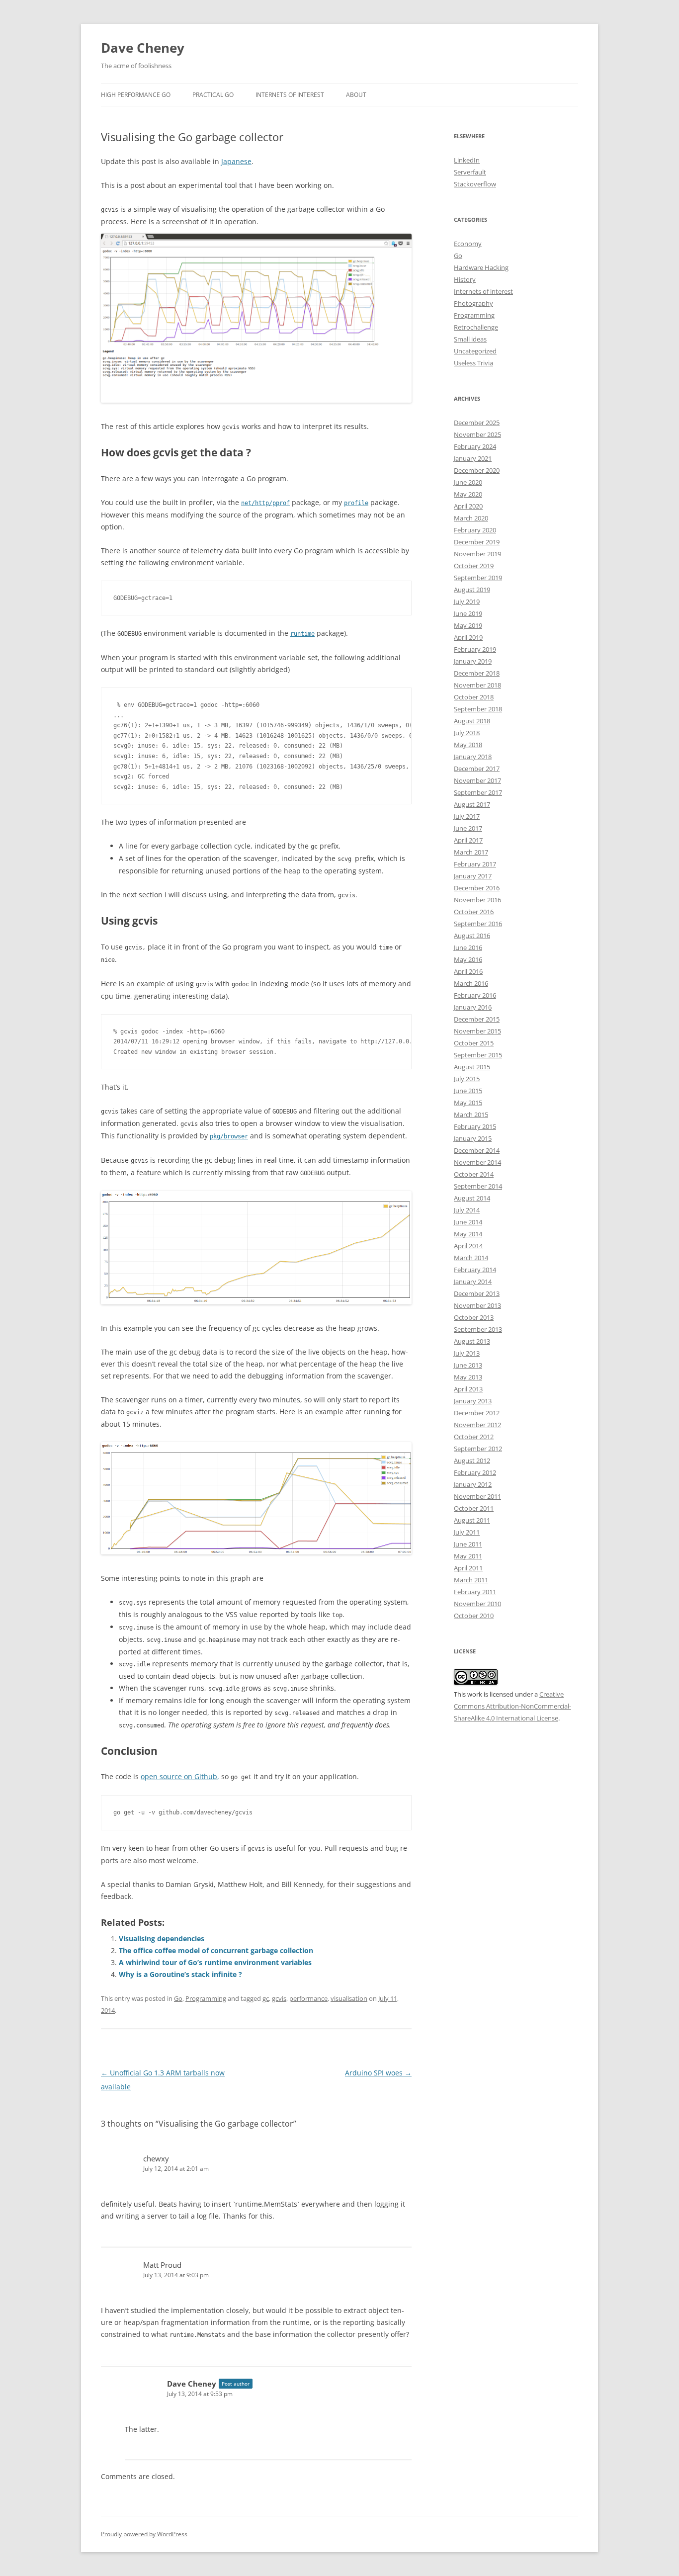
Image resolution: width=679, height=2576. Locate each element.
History (465, 279)
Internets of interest (483, 291)
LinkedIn (467, 160)
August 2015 (472, 1067)
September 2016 (478, 924)
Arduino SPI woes (378, 2073)
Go (178, 1998)
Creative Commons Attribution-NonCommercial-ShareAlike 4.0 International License (512, 1706)
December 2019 (477, 542)
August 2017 (472, 804)
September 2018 (478, 709)
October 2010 (474, 1616)
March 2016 (471, 983)
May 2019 (468, 625)
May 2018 (468, 745)
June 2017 (468, 828)
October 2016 (474, 912)
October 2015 (474, 1043)
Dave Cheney (143, 48)
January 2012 (473, 1484)
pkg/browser (229, 1136)
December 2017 (477, 769)
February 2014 (475, 1270)
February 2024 (475, 446)
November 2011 (477, 1496)
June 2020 (468, 482)
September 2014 (478, 1186)
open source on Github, (180, 1776)
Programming (206, 1998)
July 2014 (467, 1210)
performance (308, 1998)
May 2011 (468, 1556)
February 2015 (475, 1126)
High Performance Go (136, 95)
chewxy (156, 2158)
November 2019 (477, 554)
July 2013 (467, 1353)
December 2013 (477, 1293)
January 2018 (473, 757)
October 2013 (474, 1317)
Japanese (236, 161)
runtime (302, 634)
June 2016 (468, 947)
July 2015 (467, 1079)
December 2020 (477, 470)
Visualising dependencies (162, 1938)
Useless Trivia (473, 363)
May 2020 (468, 494)
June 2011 (468, 1544)
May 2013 (468, 1377)
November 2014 (477, 1162)
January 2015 (473, 1138)
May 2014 (468, 1234)
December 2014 (477, 1150)
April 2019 (468, 637)
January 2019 (473, 661)
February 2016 (475, 995)
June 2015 (468, 1091)
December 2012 (477, 1413)
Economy (468, 244)
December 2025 (477, 423)
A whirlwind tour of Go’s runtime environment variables (215, 1962)
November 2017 (477, 780)
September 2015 (478, 1055)
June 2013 (468, 1365)
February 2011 (475, 1592)
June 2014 (468, 1222)
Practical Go (213, 95)
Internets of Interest (290, 95)
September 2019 (478, 578)
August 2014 (472, 1198)
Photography (473, 303)
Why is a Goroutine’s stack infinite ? (180, 1974)
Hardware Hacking (481, 267)
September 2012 (478, 1449)
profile (356, 503)
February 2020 (475, 530)
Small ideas (470, 339)
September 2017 (478, 792)
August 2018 (472, 721)
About (356, 95)
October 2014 (474, 1174)
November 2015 (477, 1031)
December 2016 (477, 888)
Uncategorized (475, 351)
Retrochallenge (476, 327)
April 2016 (468, 971)
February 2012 (475, 1472)
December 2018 (477, 673)
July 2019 (467, 601)
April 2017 (468, 840)
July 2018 (467, 733)
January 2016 (473, 1007)
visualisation (349, 1998)
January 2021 (473, 458)
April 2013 (468, 1389)
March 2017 (471, 852)
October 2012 (474, 1437)
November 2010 (477, 1604)
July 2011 (467, 1532)
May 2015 (468, 1103)
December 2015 (477, 1019)
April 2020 (468, 506)
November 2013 (477, 1305)
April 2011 (468, 1568)
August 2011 (472, 1520)
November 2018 (477, 685)
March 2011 (471, 1580)
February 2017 (475, 864)
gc (266, 1998)
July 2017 (467, 816)
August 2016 (472, 936)
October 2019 (474, 566)
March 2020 (471, 518)
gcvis (279, 1998)
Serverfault (470, 172)
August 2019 (472, 590)
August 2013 (472, 1341)
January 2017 (473, 876)
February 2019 (475, 649)
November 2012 (477, 1425)
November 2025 (477, 434)
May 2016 (468, 959)
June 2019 (468, 613)
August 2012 (472, 1460)
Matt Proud (162, 2265)
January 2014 (473, 1282)
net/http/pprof (265, 503)
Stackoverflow (475, 184)
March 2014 (471, 1258)
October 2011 (474, 1508)
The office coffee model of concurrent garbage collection (216, 1950)
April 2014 (468, 1246)
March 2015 (471, 1115)
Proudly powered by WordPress (144, 2534)
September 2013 (478, 1329)
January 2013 (473, 1401)
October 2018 (474, 697)
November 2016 (477, 900)
